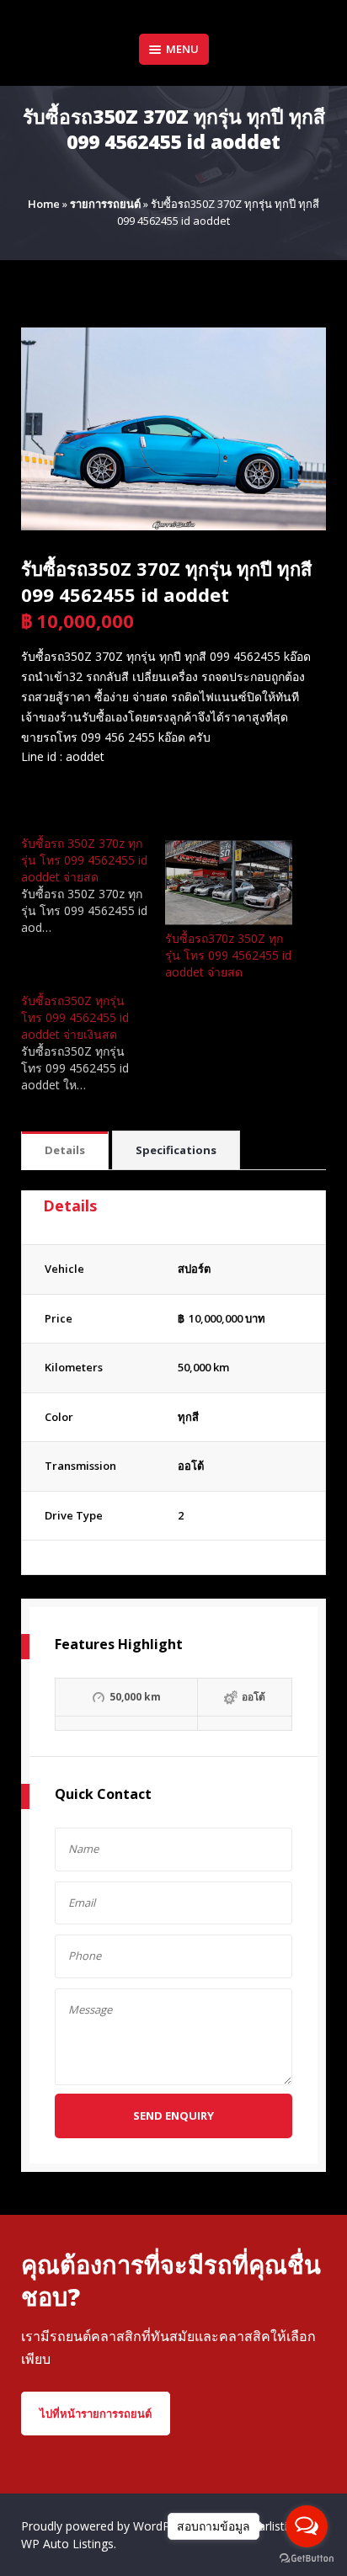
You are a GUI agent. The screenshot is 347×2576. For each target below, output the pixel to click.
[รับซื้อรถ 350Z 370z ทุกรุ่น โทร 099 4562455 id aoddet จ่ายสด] (93, 886)
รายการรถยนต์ (105, 204)
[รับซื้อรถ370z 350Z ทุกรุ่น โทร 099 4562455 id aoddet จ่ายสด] (229, 883)
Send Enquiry (173, 2116)
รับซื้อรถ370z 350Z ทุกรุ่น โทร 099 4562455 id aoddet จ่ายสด (228, 955)
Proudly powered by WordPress (109, 2526)
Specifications (176, 1150)
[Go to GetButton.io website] (307, 2559)
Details (65, 1150)
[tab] (65, 1151)
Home (44, 204)
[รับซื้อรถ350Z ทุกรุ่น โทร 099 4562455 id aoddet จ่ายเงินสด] (93, 1043)
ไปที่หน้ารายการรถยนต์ (96, 2414)
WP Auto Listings (67, 2544)
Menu (182, 49)
